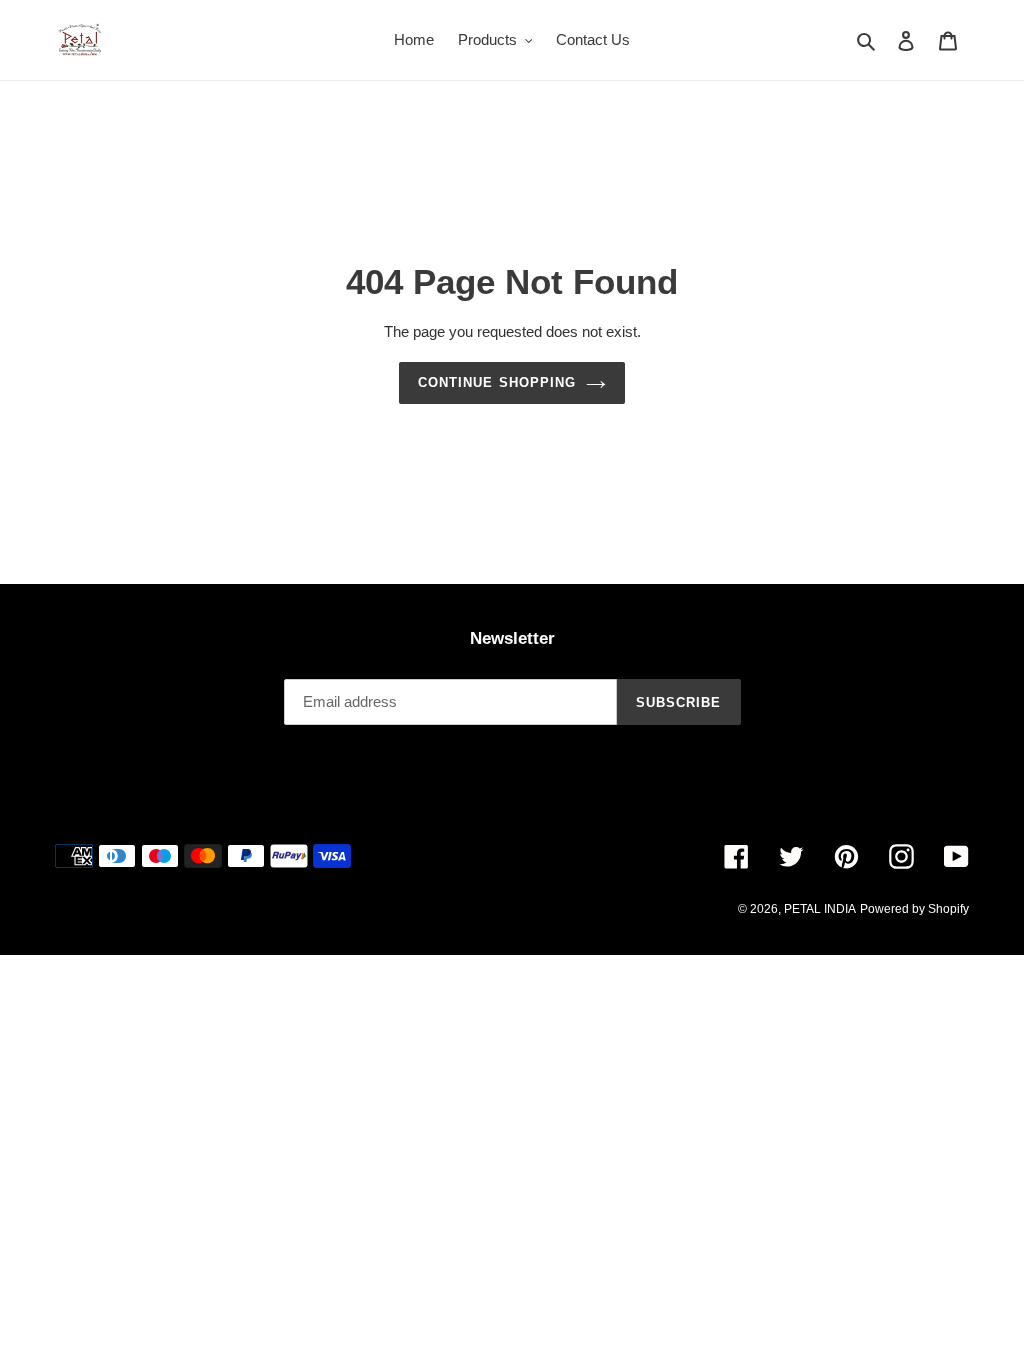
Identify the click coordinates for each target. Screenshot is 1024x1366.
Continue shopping (497, 382)
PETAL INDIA (820, 909)
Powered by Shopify (914, 909)
